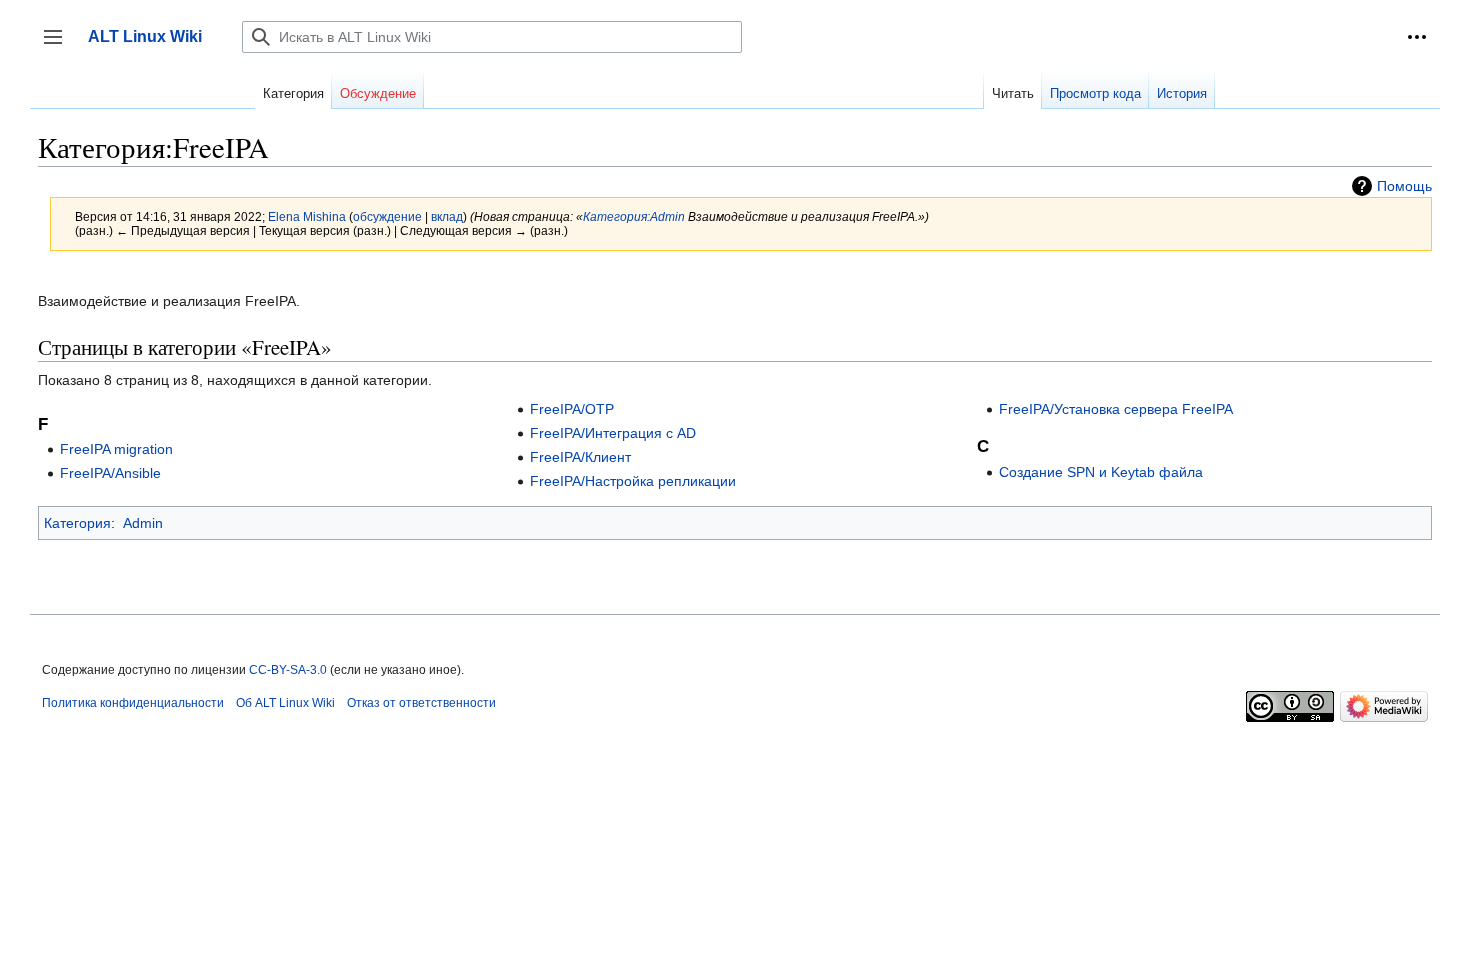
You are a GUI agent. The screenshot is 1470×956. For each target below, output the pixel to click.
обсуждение (387, 216)
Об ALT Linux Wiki (285, 703)
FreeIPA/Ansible (110, 473)
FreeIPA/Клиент (580, 457)
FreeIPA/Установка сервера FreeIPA (1116, 409)
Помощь (1404, 186)
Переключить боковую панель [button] (59, 46)
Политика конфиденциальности (133, 703)
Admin (143, 523)
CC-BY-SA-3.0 (288, 670)
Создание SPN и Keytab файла (1101, 472)
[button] (1417, 37)
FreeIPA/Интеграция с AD (613, 433)
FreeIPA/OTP (572, 409)
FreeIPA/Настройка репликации (633, 481)
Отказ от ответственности (421, 703)
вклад (447, 216)
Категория (77, 523)
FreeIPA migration (116, 449)
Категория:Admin (634, 216)
